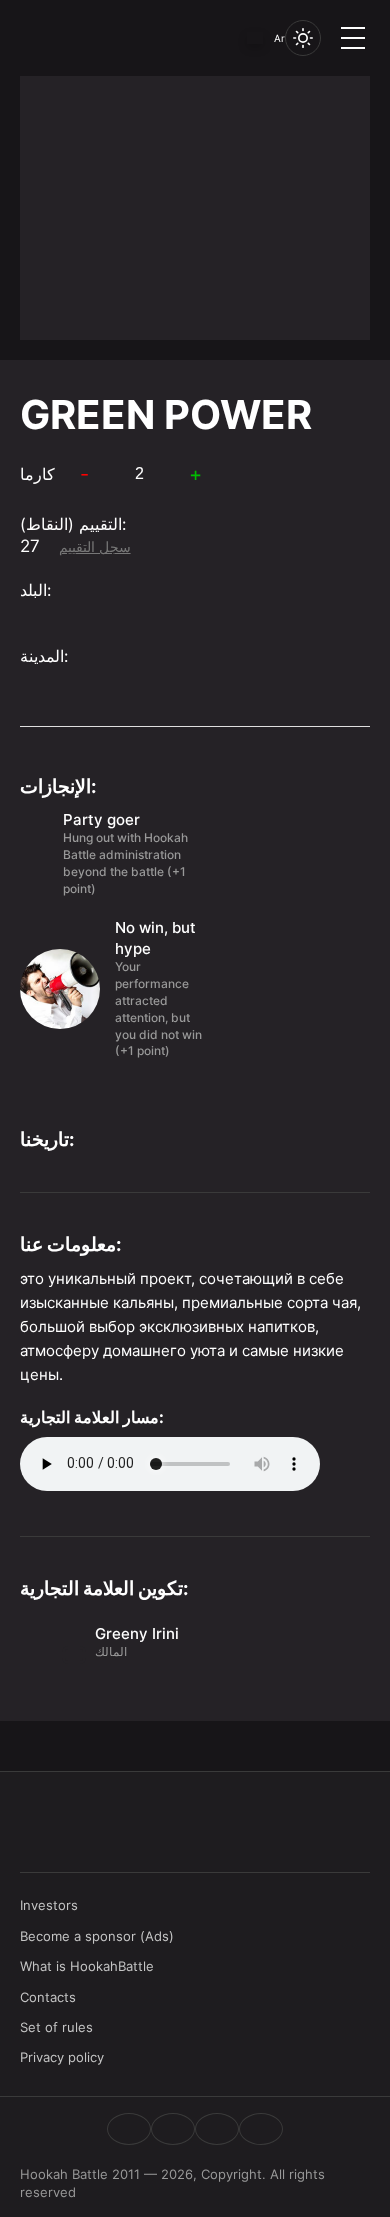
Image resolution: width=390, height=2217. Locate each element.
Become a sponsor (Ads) (97, 1936)
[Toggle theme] (303, 38)
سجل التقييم (95, 547)
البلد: (35, 590)
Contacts (48, 1997)
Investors (49, 1905)
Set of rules (56, 2027)
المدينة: (44, 656)
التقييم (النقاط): (73, 524)
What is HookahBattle (87, 1966)
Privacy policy (62, 2057)
